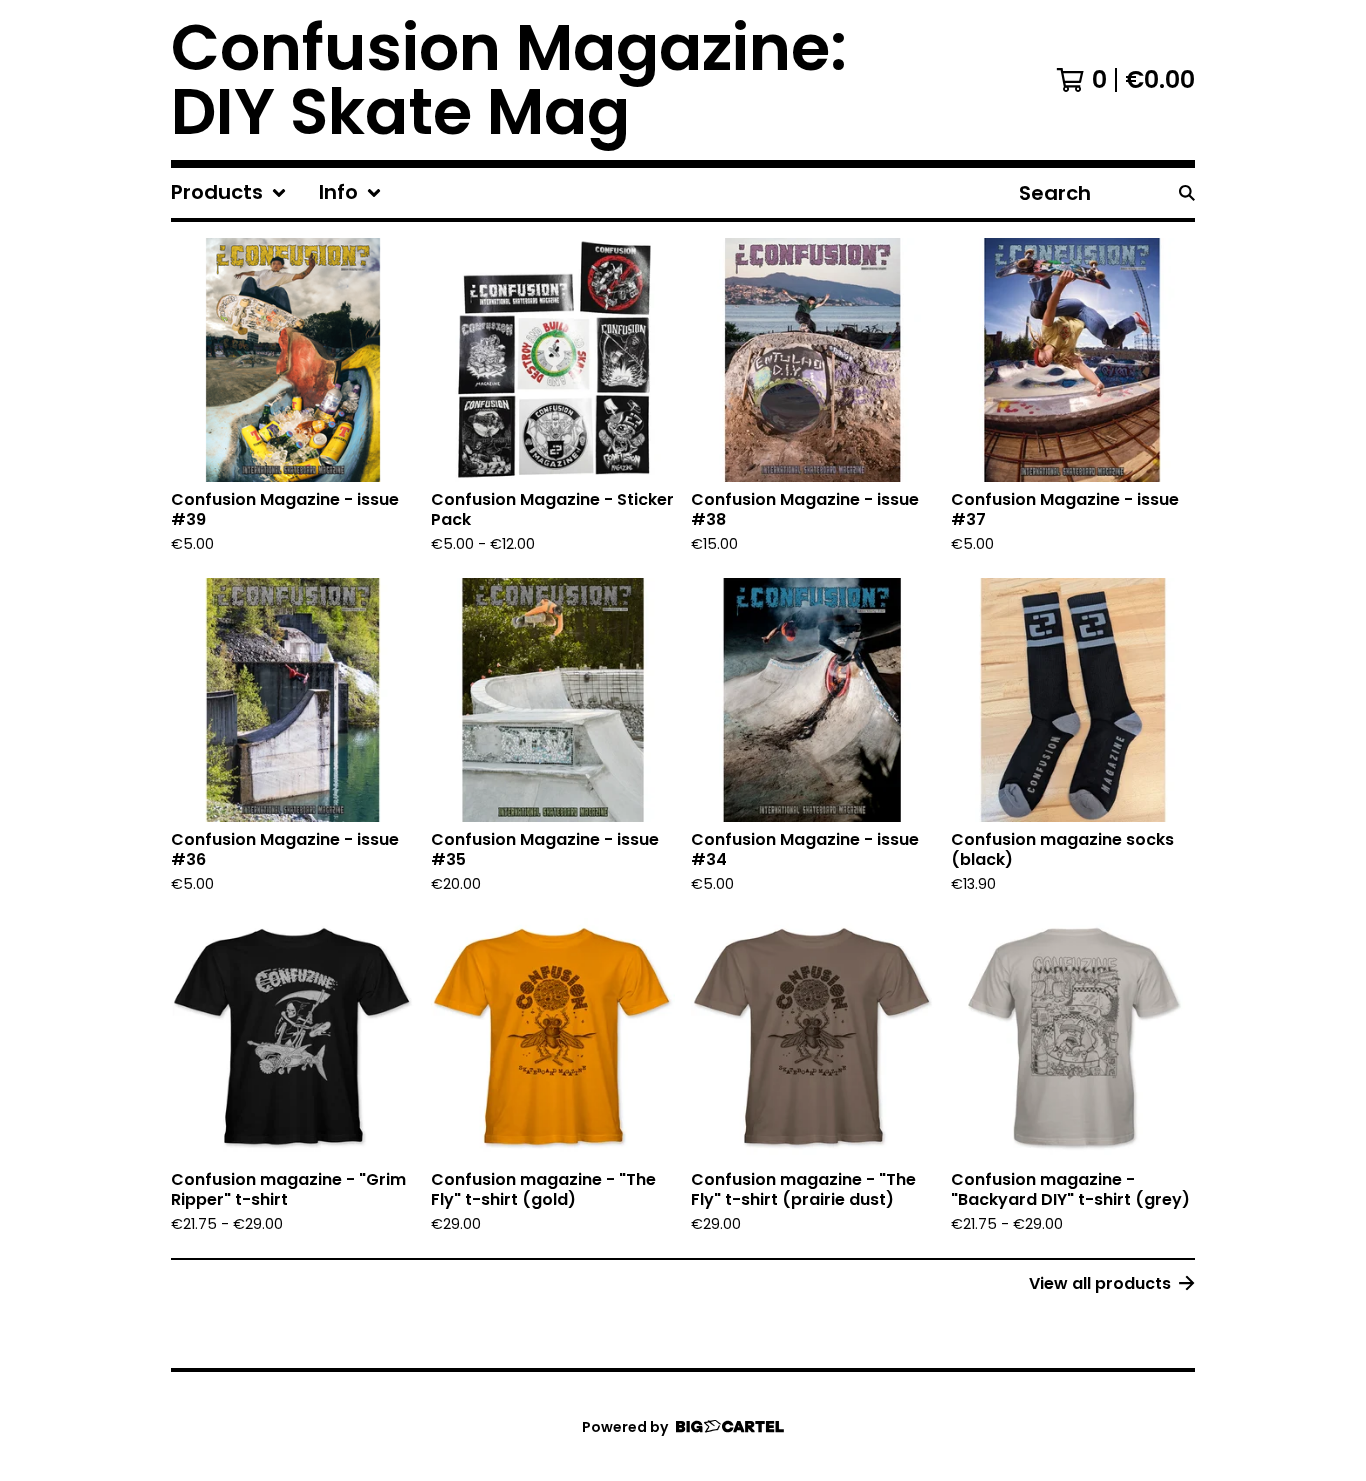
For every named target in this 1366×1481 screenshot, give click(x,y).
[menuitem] (229, 193)
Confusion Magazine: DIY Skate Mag (509, 80)
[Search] (1187, 193)
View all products (1100, 1283)
